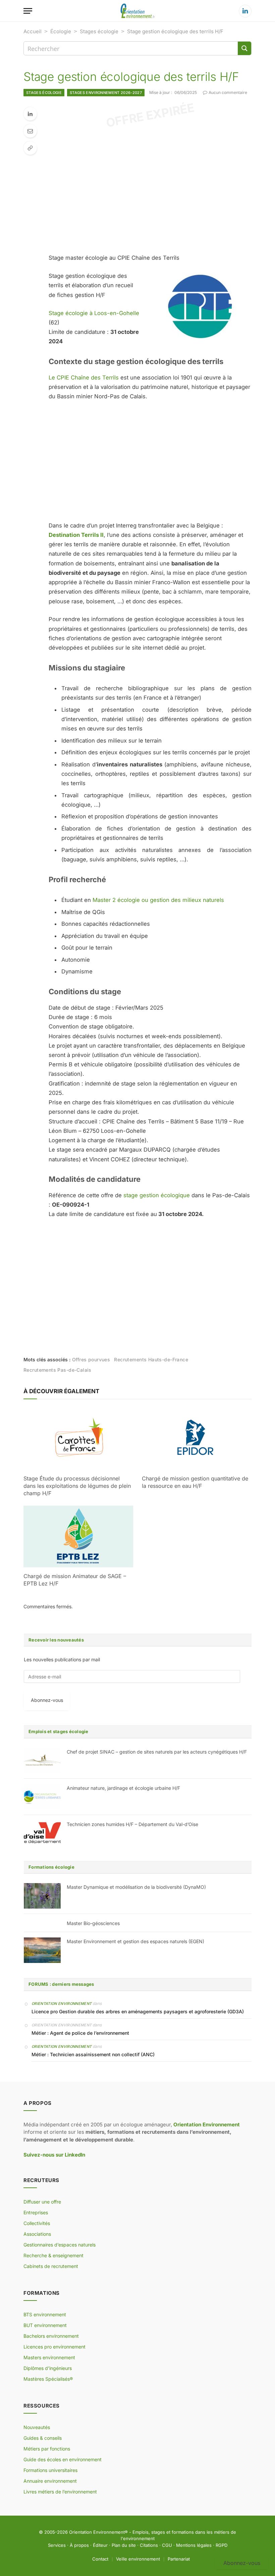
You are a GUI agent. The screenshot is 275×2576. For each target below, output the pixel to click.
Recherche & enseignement (53, 2255)
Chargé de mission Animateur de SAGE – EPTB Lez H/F (75, 1580)
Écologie (61, 31)
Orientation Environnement (62, 2004)
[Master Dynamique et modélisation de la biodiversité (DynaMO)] (42, 1896)
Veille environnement (138, 2559)
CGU (167, 2545)
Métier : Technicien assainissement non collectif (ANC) (93, 2054)
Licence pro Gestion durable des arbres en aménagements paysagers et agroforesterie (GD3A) (138, 2011)
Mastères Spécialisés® (48, 2379)
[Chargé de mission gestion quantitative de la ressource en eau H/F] (197, 1439)
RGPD (222, 2545)
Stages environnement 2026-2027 (106, 93)
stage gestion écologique (157, 1195)
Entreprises (36, 2212)
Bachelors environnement (51, 2336)
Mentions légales (194, 2545)
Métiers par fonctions (47, 2449)
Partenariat (179, 2559)
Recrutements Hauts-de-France (151, 1359)
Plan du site (124, 2545)
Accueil (33, 31)
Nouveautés (37, 2427)
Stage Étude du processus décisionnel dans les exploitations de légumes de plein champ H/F (77, 1486)
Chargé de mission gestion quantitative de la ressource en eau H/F (195, 1482)
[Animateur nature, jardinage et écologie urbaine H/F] (42, 1797)
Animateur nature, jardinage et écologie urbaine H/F (123, 1788)
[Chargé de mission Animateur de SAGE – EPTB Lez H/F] (78, 1536)
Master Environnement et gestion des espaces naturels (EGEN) (135, 1941)
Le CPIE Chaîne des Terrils (84, 377)
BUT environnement (45, 2325)
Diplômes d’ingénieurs (48, 2368)
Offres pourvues (91, 1359)
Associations (37, 2234)
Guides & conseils (43, 2438)
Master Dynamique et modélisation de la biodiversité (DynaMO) (136, 1887)
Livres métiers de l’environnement (60, 2492)
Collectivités (37, 2223)
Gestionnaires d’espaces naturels (60, 2245)
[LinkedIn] (30, 114)
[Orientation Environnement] (137, 11)
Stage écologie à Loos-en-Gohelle (94, 313)
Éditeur (100, 2545)
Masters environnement (49, 2357)
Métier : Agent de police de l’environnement (80, 2033)
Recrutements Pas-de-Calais (58, 1370)
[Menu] (28, 11)
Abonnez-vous (47, 1700)
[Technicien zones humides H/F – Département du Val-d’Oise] (42, 1833)
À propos (79, 2545)
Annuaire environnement (50, 2481)
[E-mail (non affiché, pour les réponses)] (30, 131)
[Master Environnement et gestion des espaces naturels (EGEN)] (42, 1950)
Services (57, 2545)
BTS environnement (45, 2314)
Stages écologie (99, 31)
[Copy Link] (30, 148)
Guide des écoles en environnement (63, 2459)
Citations (149, 2545)
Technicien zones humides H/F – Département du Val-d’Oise (132, 1824)
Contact (100, 2559)
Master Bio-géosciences (93, 1923)
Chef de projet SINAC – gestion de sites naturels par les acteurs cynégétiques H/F (157, 1752)
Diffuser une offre (42, 2202)
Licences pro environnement (54, 2347)
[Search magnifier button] (244, 48)
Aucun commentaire (228, 92)
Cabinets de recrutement (51, 2266)
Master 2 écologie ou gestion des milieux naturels (158, 900)
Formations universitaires (50, 2470)
